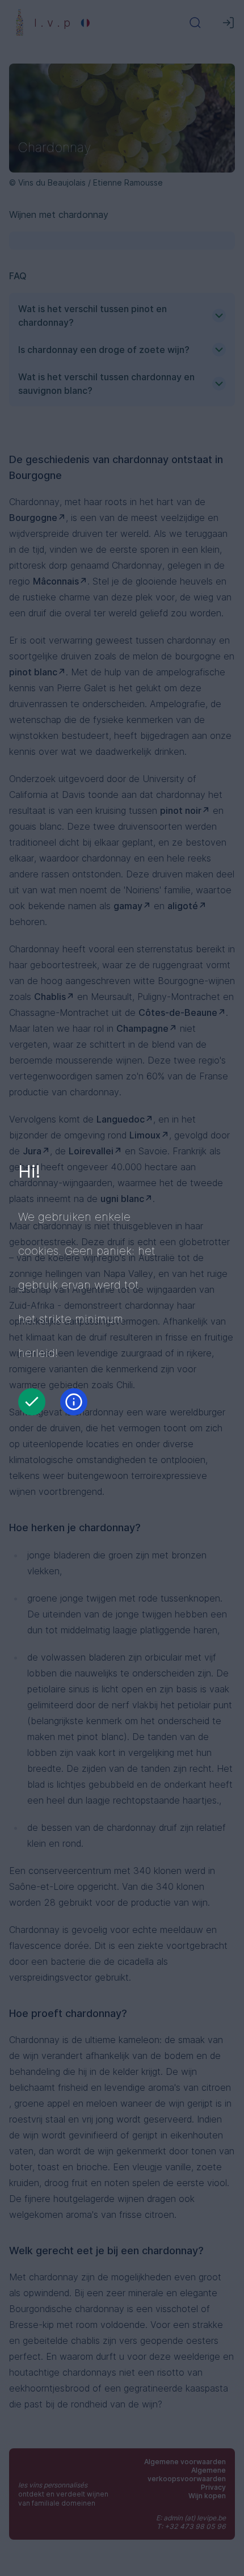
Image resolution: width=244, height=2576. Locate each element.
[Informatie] (74, 1402)
